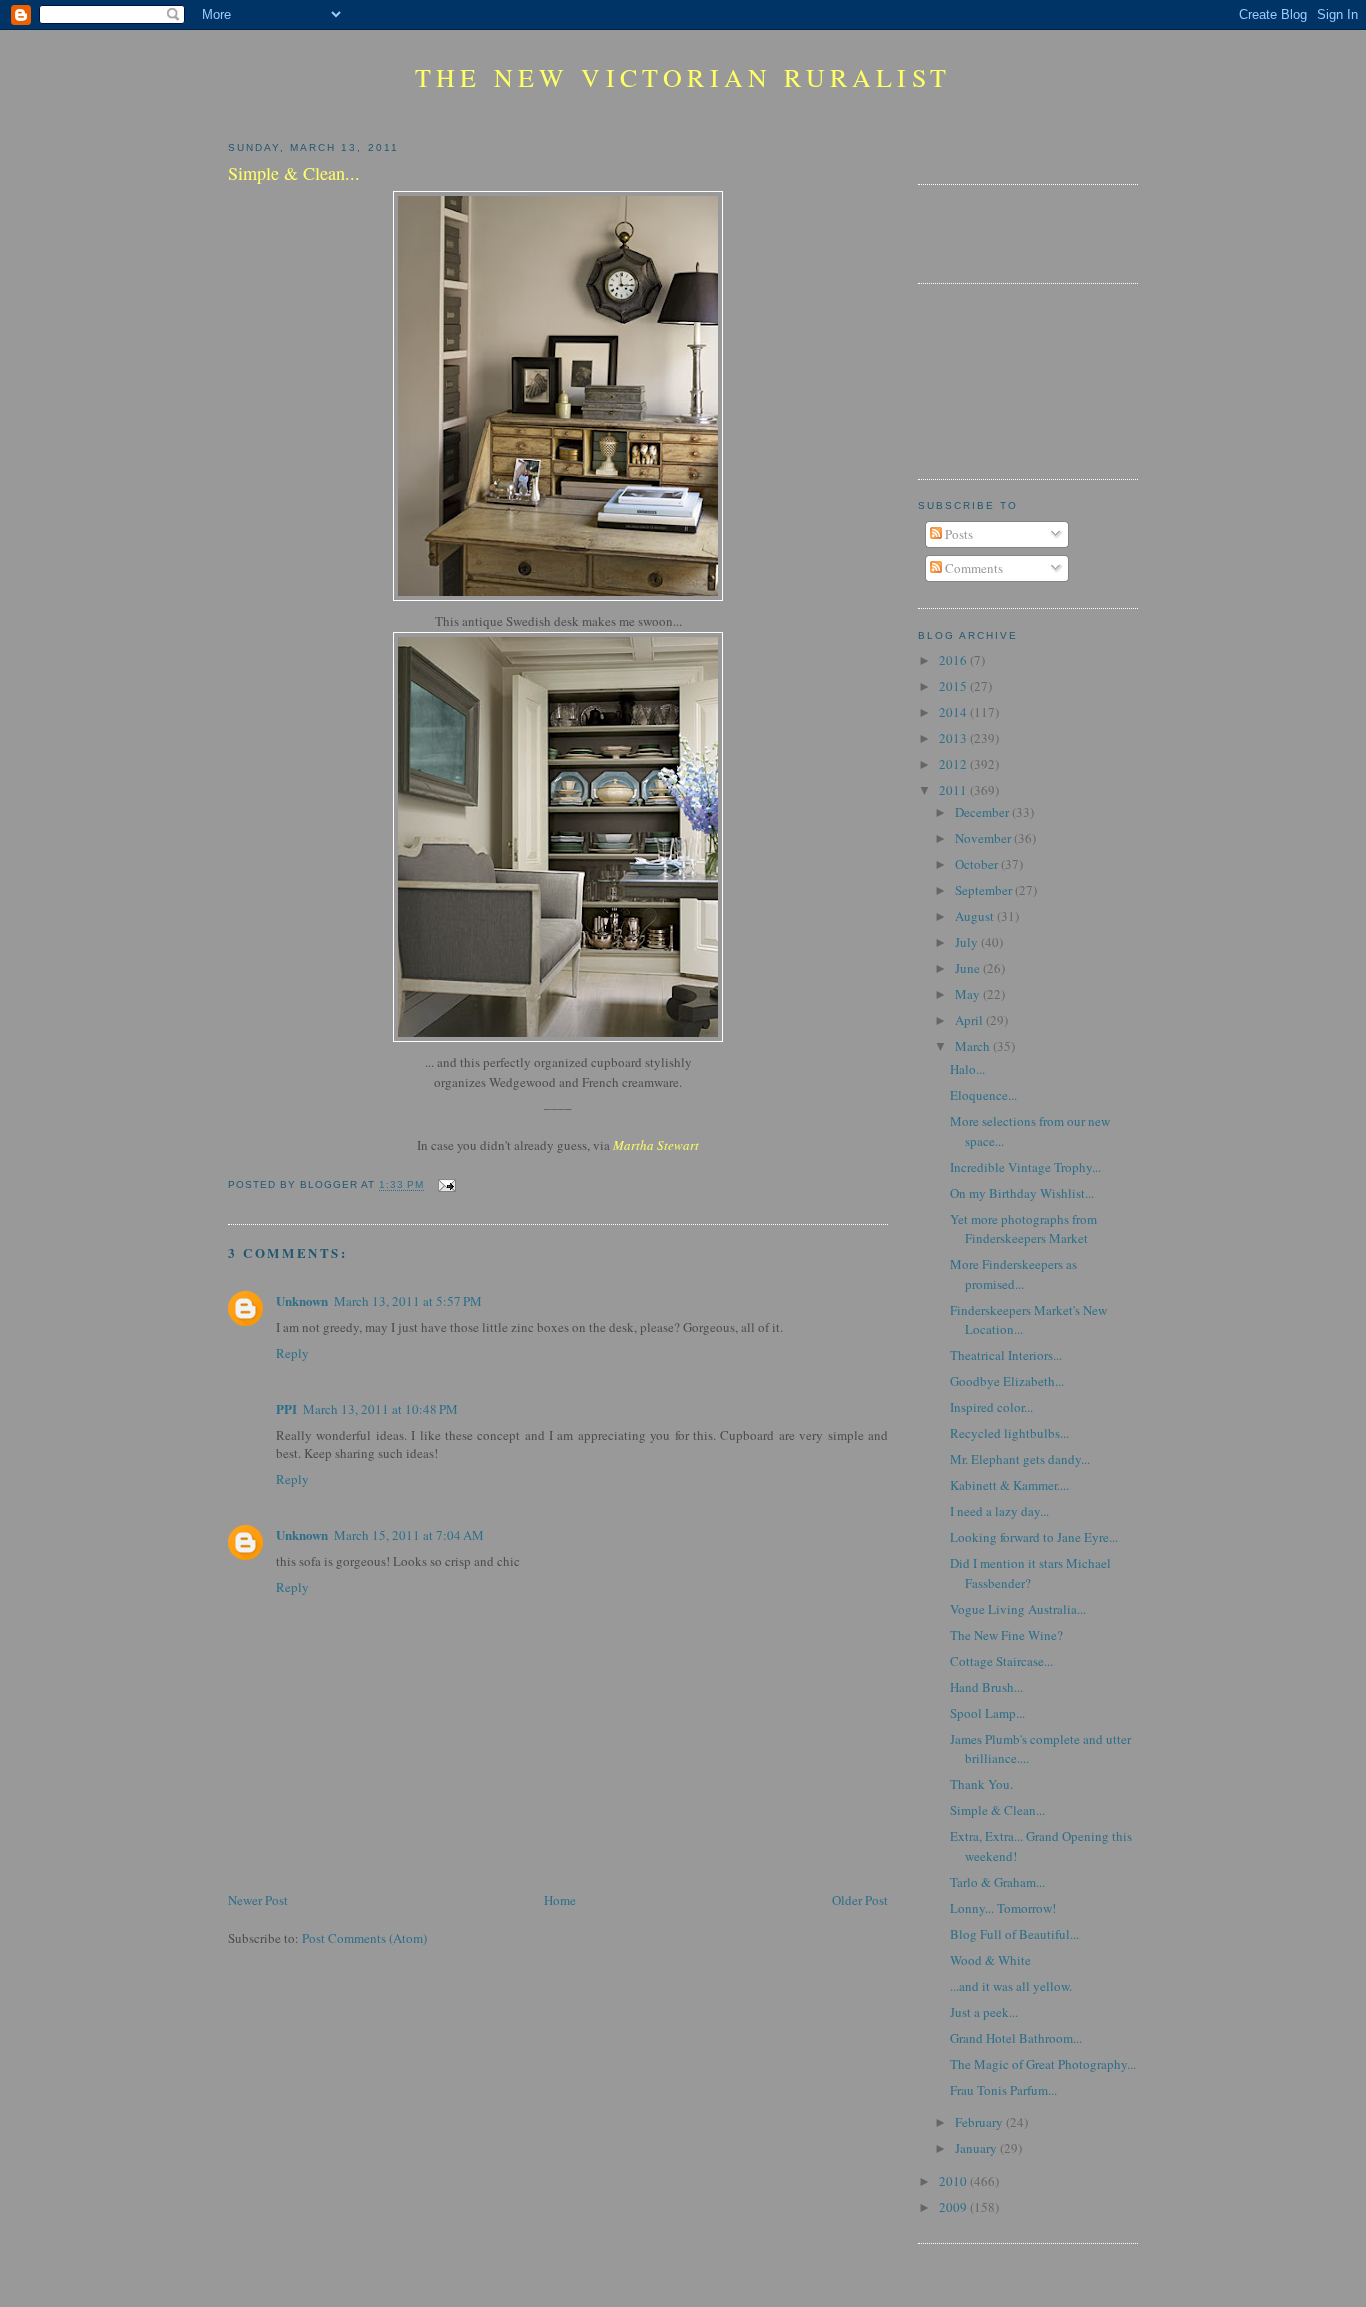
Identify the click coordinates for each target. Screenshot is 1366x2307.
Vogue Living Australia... (1018, 1609)
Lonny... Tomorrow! (1003, 1908)
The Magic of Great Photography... (1043, 2064)
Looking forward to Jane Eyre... (1034, 1537)
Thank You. (981, 1784)
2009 (954, 2207)
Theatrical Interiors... (1006, 1355)
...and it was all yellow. (1011, 1986)
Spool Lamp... (987, 1713)
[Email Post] (443, 1185)
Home (560, 1900)
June (969, 968)
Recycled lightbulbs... (1009, 1433)
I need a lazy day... (999, 1511)
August (976, 916)
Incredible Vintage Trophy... (1025, 1167)
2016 (954, 660)
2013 (954, 738)
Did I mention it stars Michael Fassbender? (1030, 1573)
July (968, 942)
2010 (954, 2181)
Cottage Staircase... (1001, 1661)
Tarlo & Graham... (997, 1882)
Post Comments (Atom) (364, 1938)
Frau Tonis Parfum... (1003, 2090)
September (985, 890)
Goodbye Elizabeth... (1007, 1381)
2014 (954, 712)
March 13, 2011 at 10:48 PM (380, 1409)
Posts (957, 534)
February (980, 2122)
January (977, 2148)
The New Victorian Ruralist (683, 77)
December (983, 812)
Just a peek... (984, 2012)
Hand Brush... (986, 1687)
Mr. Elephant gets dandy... (1020, 1459)
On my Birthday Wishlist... (1022, 1193)
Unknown (302, 1300)
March (974, 1046)
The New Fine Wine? (1006, 1635)
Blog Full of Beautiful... (1014, 1934)
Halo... (967, 1069)
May (969, 994)
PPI (286, 1408)
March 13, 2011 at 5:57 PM (408, 1301)
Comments (972, 568)
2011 (954, 790)
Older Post (860, 1900)
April (970, 1020)
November (984, 838)
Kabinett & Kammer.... (1009, 1485)
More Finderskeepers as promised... (1013, 1274)
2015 (954, 686)
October (978, 864)
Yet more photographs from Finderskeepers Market (1023, 1229)
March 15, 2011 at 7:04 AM (409, 1535)
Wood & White (990, 1960)
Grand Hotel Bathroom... (1016, 2038)
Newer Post (258, 1900)
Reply (292, 1353)
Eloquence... (983, 1095)
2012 (954, 764)
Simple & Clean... (997, 1810)
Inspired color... (991, 1407)
